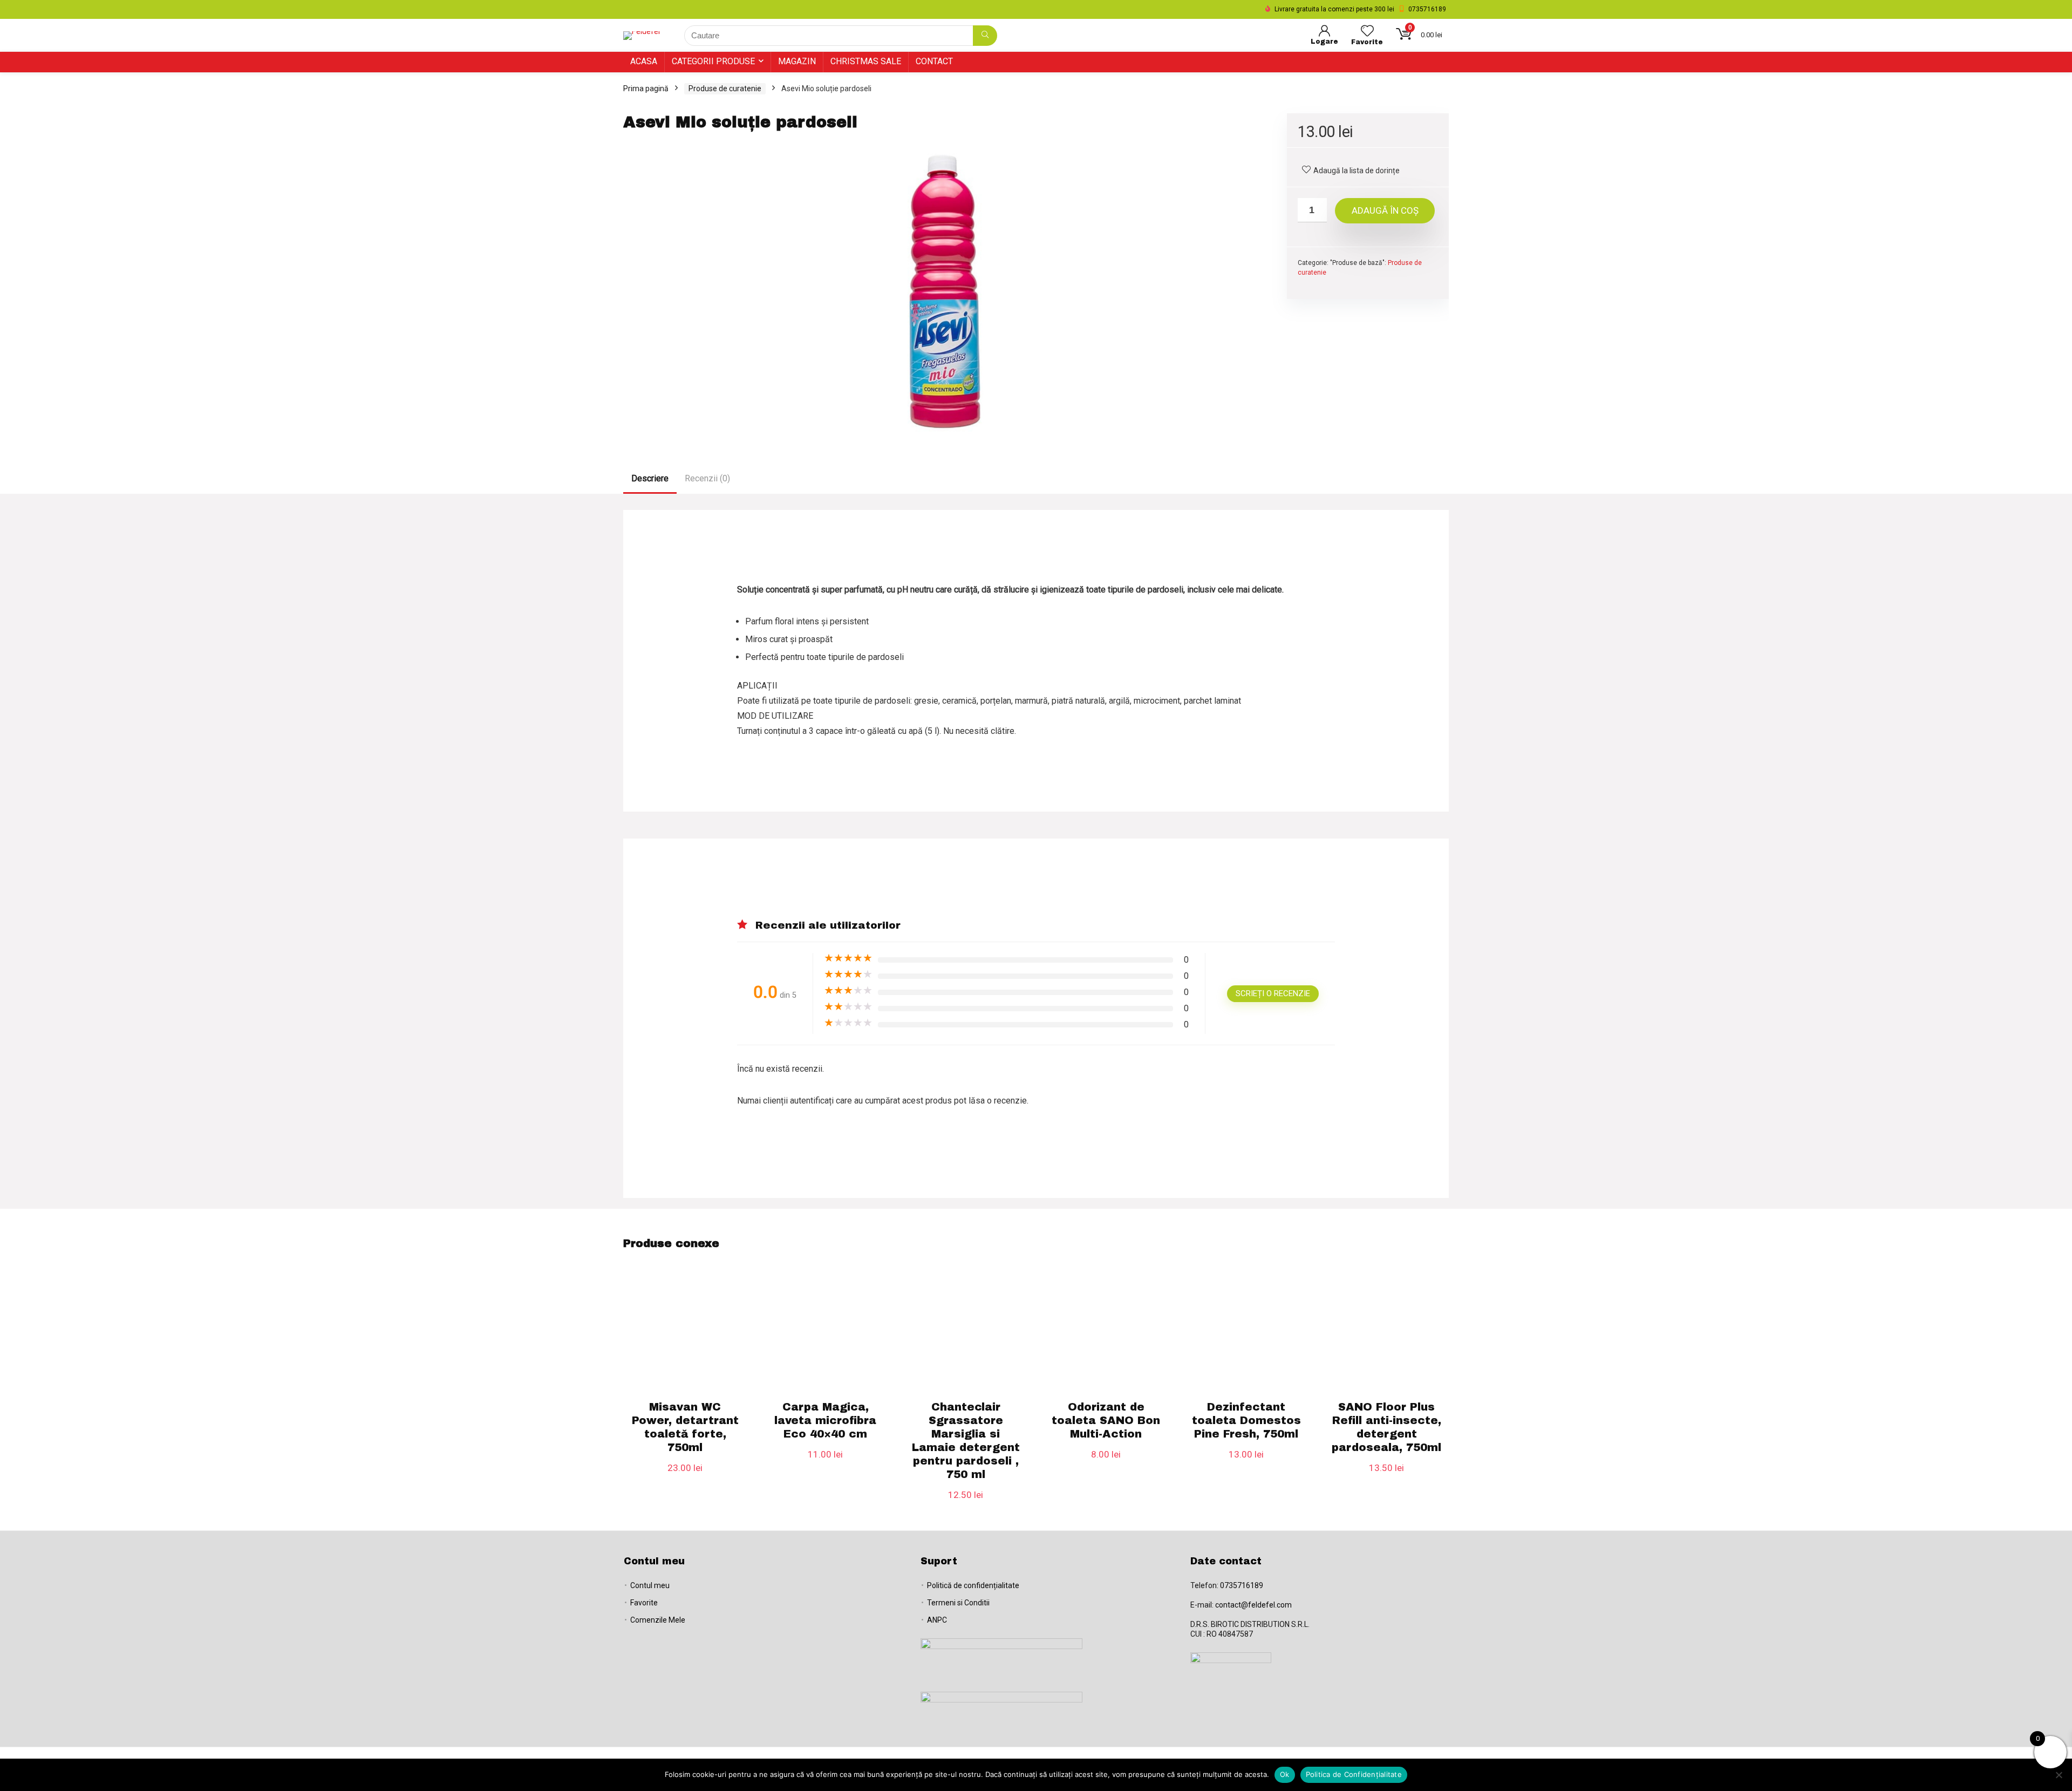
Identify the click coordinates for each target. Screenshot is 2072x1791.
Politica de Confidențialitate (1354, 1774)
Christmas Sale (866, 61)
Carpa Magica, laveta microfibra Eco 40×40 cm (825, 1420)
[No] (2059, 1775)
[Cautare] (985, 36)
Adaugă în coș (1385, 210)
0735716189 (1242, 1585)
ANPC (937, 1620)
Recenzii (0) (707, 478)
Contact (934, 61)
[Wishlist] (1367, 32)
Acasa (644, 61)
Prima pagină (646, 88)
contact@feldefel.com (1253, 1605)
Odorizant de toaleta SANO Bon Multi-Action (1106, 1420)
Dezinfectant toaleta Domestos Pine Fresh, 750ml (1246, 1420)
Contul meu (650, 1585)
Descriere (650, 478)
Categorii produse (713, 61)
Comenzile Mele (658, 1620)
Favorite (644, 1603)
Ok (1285, 1774)
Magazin (797, 61)
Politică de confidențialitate (973, 1585)
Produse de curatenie (725, 88)
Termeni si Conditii (958, 1603)
